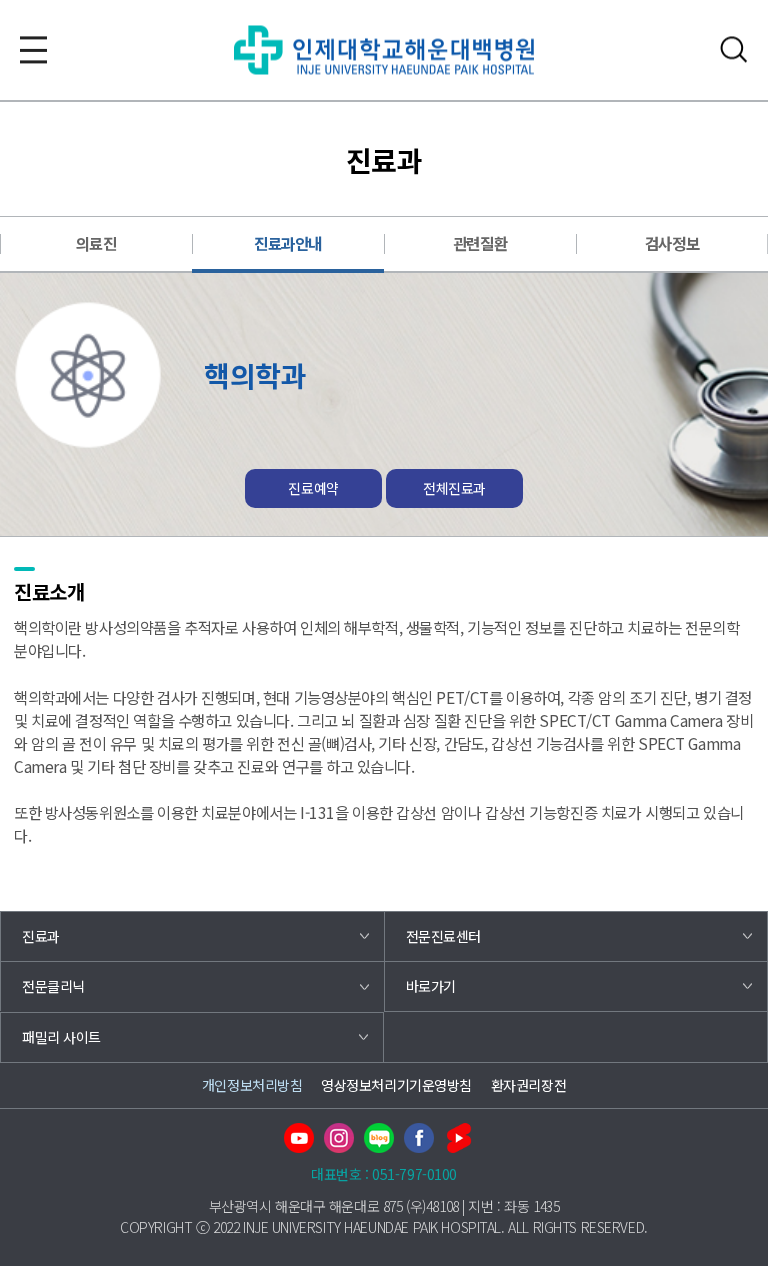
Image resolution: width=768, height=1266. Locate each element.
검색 (734, 49)
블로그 (379, 1138)
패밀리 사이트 (61, 1037)
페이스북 (419, 1138)
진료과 (41, 936)
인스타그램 (339, 1138)
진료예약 (313, 488)
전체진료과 (454, 488)
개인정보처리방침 (252, 1085)
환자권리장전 (528, 1085)
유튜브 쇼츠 (459, 1138)
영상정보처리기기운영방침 (396, 1085)
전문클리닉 (53, 986)
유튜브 (299, 1138)
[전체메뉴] (33, 49)
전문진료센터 (443, 936)
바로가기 (431, 986)
